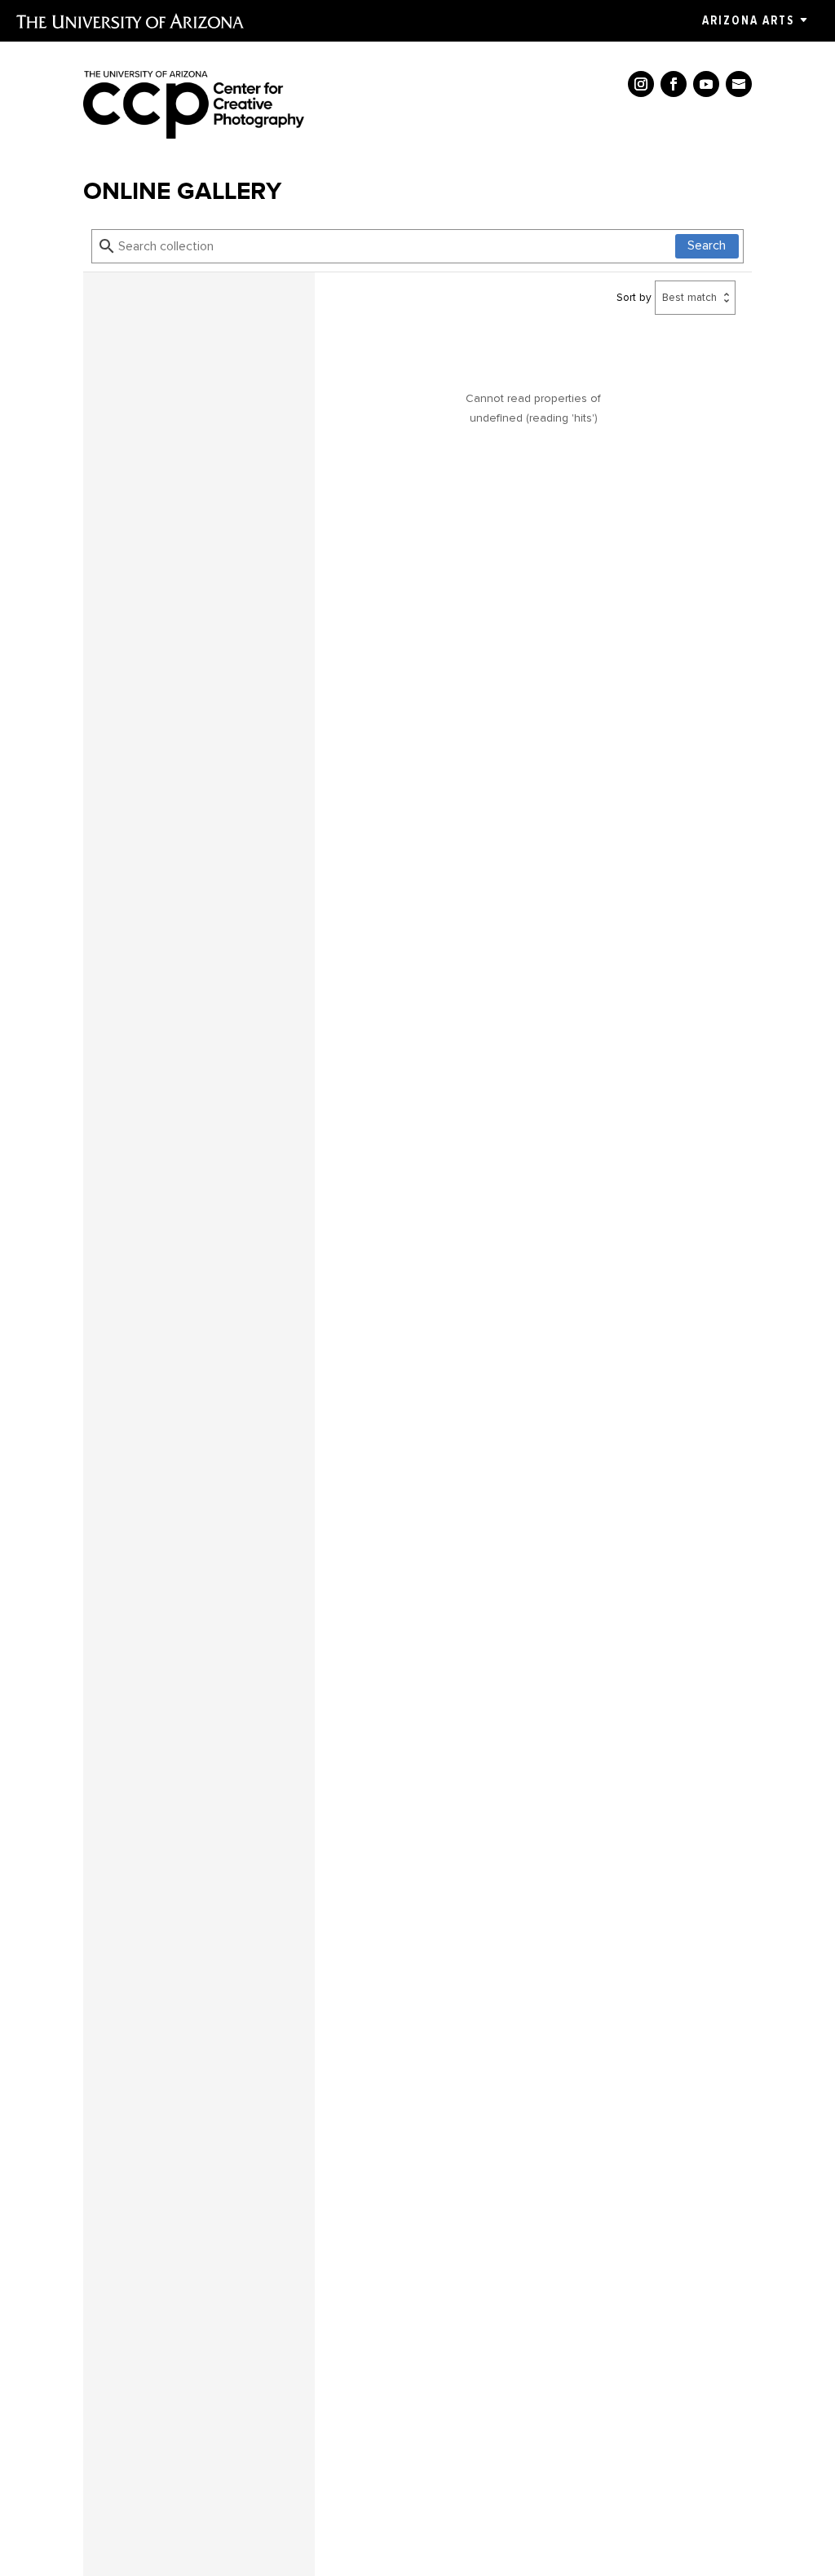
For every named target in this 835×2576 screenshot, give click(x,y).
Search (707, 245)
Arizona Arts (748, 20)
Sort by (634, 297)
